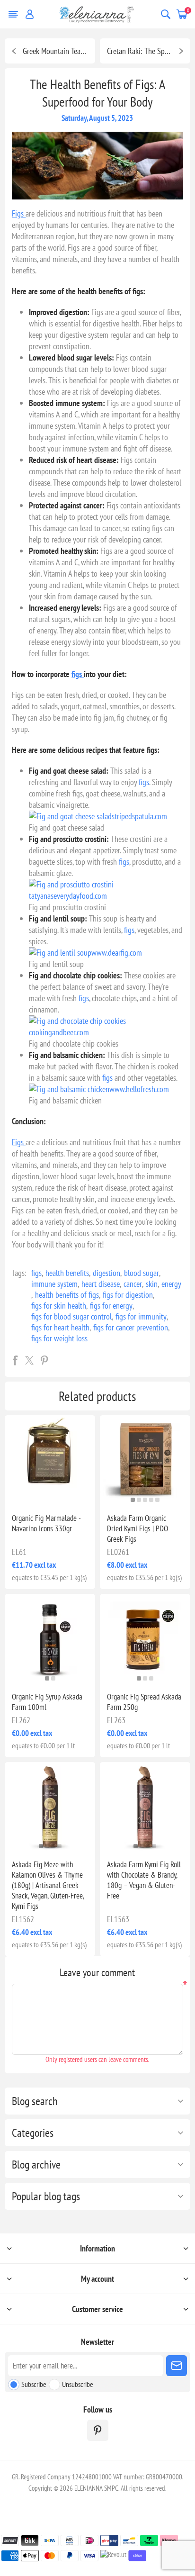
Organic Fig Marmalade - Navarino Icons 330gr (46, 1523)
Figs (19, 213)
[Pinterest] (98, 2430)
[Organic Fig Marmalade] (50, 1460)
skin (152, 1284)
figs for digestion (128, 1295)
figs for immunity (141, 1316)
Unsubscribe (78, 2384)
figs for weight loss (59, 1338)
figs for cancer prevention (131, 1327)
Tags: (19, 1273)
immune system (54, 1284)
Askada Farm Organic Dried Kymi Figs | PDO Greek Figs (137, 1528)
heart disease (101, 1284)
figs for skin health (59, 1306)
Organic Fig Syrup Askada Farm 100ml (47, 1702)
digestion (106, 1273)
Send (177, 2366)
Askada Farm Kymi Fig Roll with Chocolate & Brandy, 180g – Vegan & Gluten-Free (144, 1880)
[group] (145, 1460)
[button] (133, 1500)
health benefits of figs (67, 1295)
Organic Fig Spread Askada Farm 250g (144, 1702)
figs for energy (111, 1306)
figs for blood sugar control (71, 1316)
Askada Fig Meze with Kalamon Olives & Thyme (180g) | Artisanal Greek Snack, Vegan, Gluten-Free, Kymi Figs (48, 1885)
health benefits (67, 1273)
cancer (133, 1284)
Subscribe (34, 2384)
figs (78, 674)
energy (171, 1284)
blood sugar (142, 1273)
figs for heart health (60, 1327)
